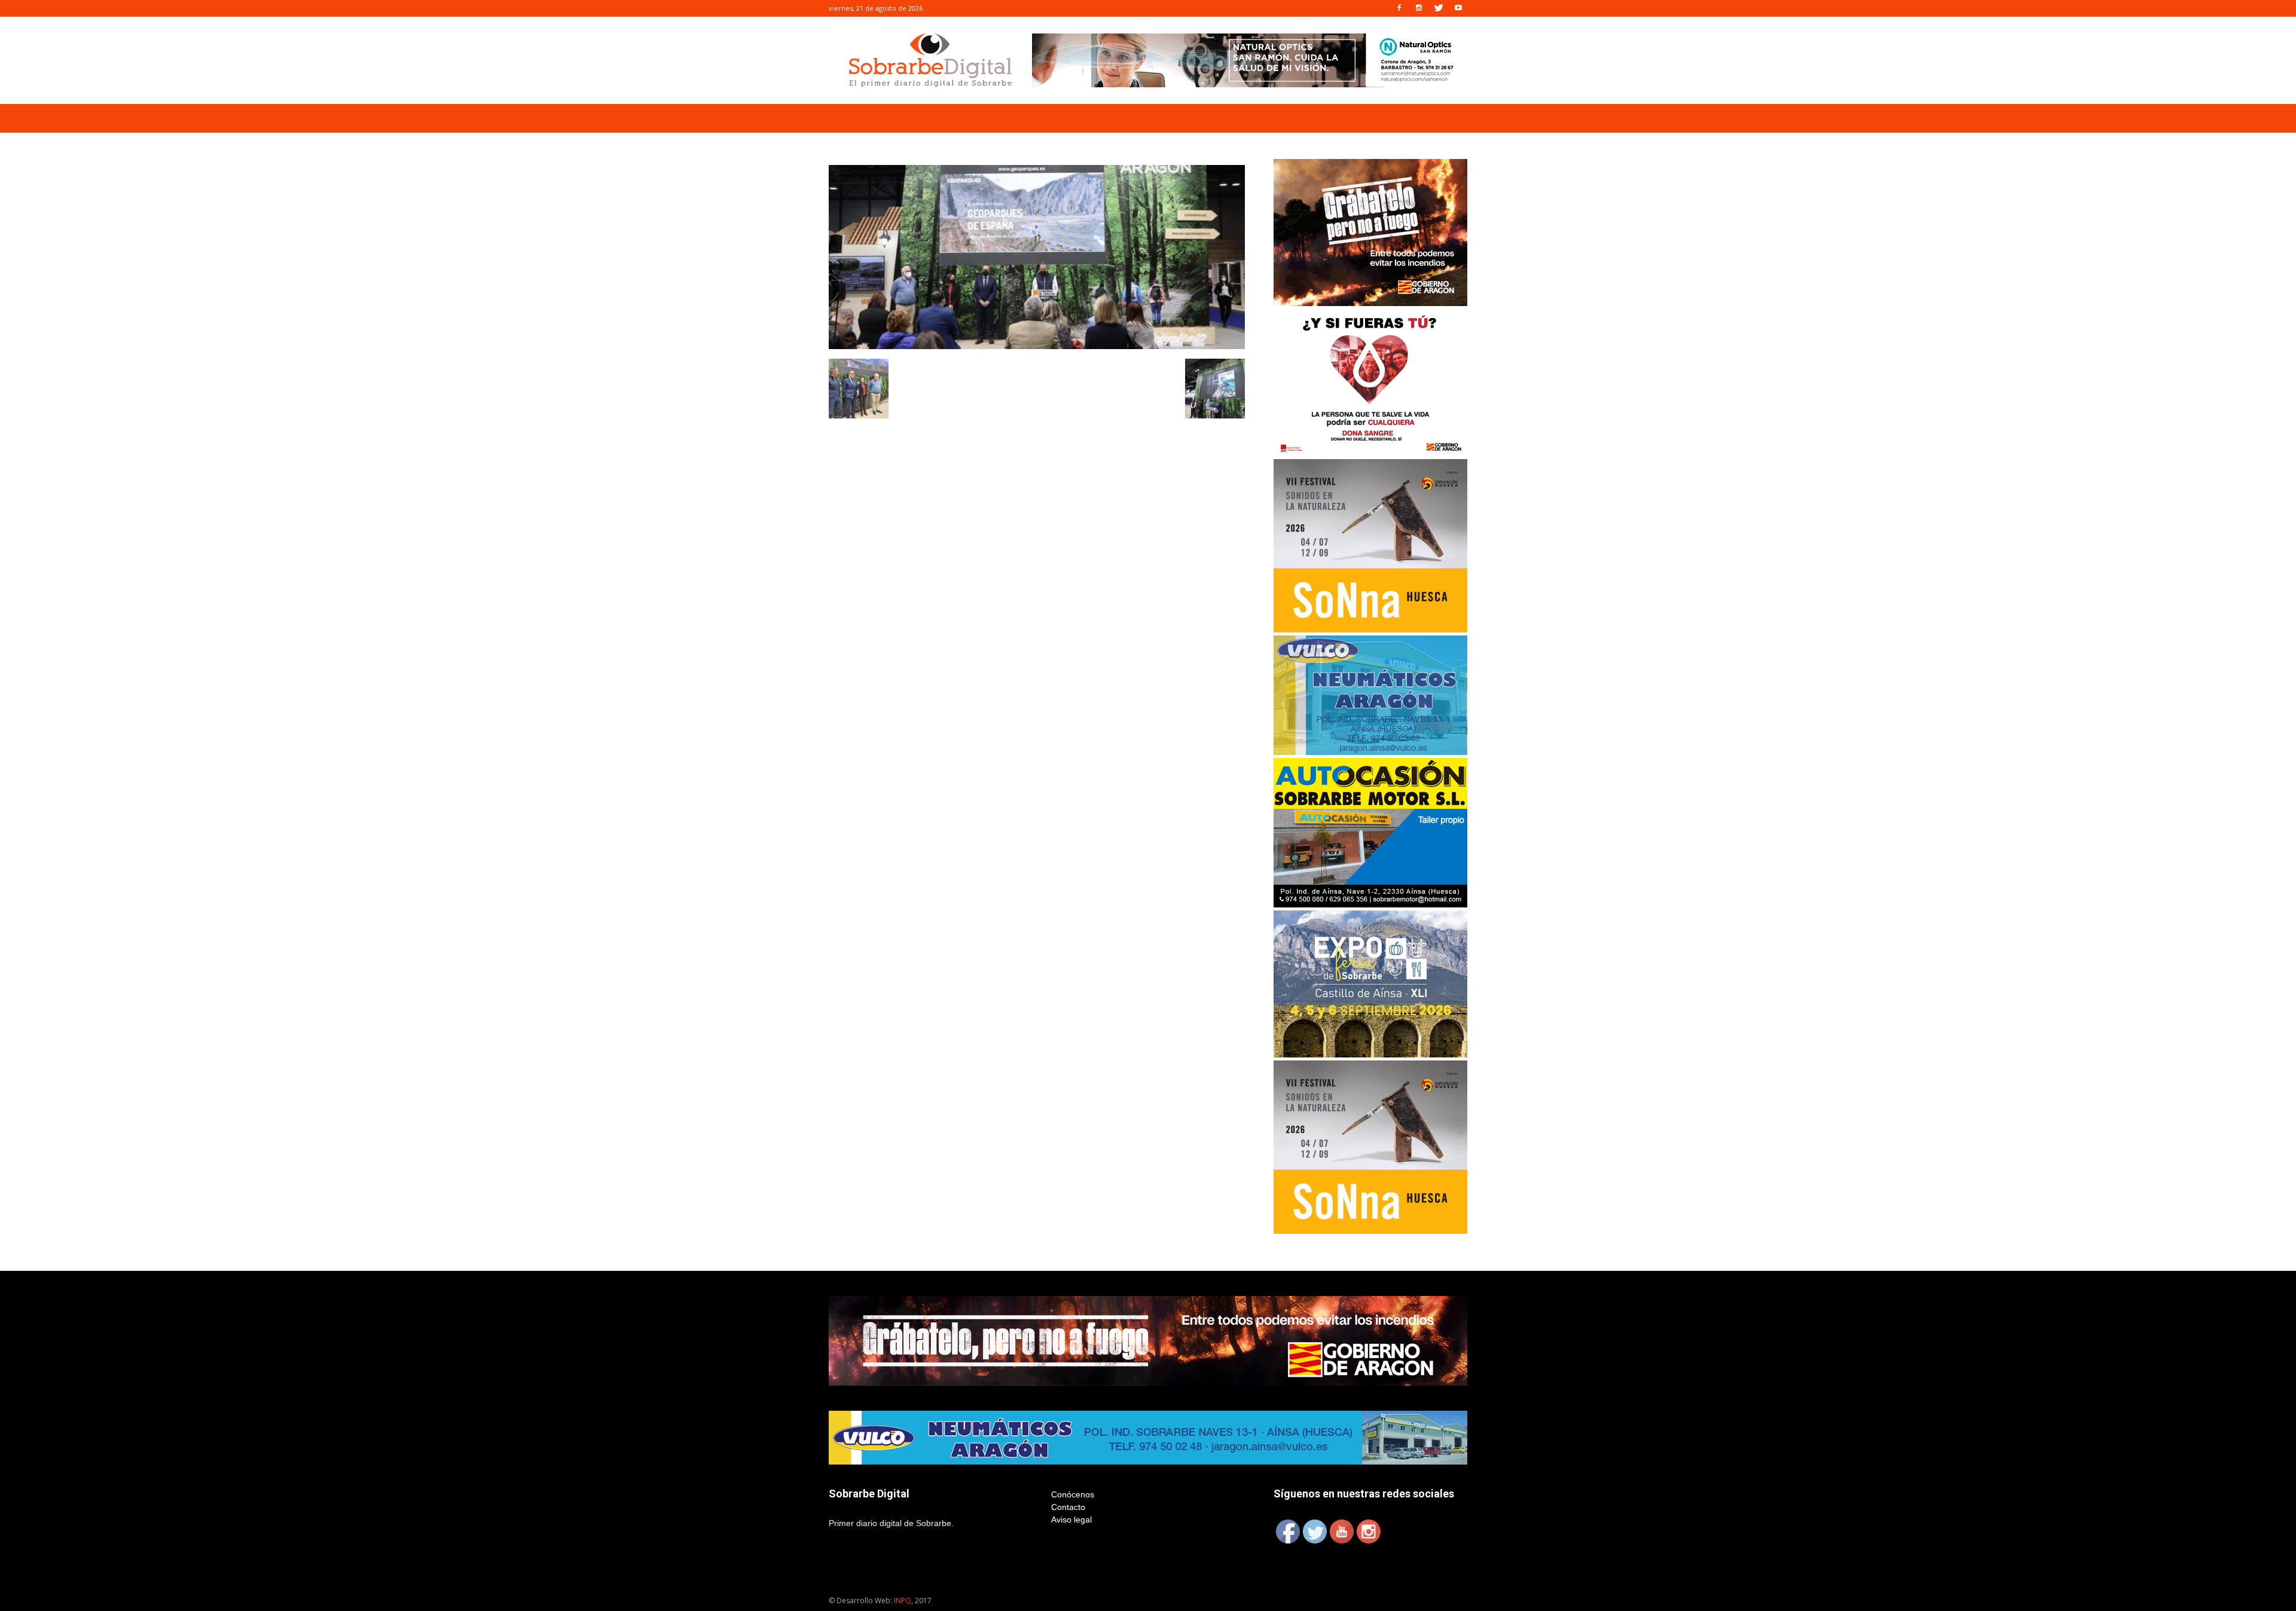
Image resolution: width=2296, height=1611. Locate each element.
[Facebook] (1399, 8)
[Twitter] (1439, 8)
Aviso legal (1071, 1520)
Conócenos (1073, 1494)
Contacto (1068, 1507)
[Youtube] (1458, 8)
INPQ (903, 1601)
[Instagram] (1419, 8)
